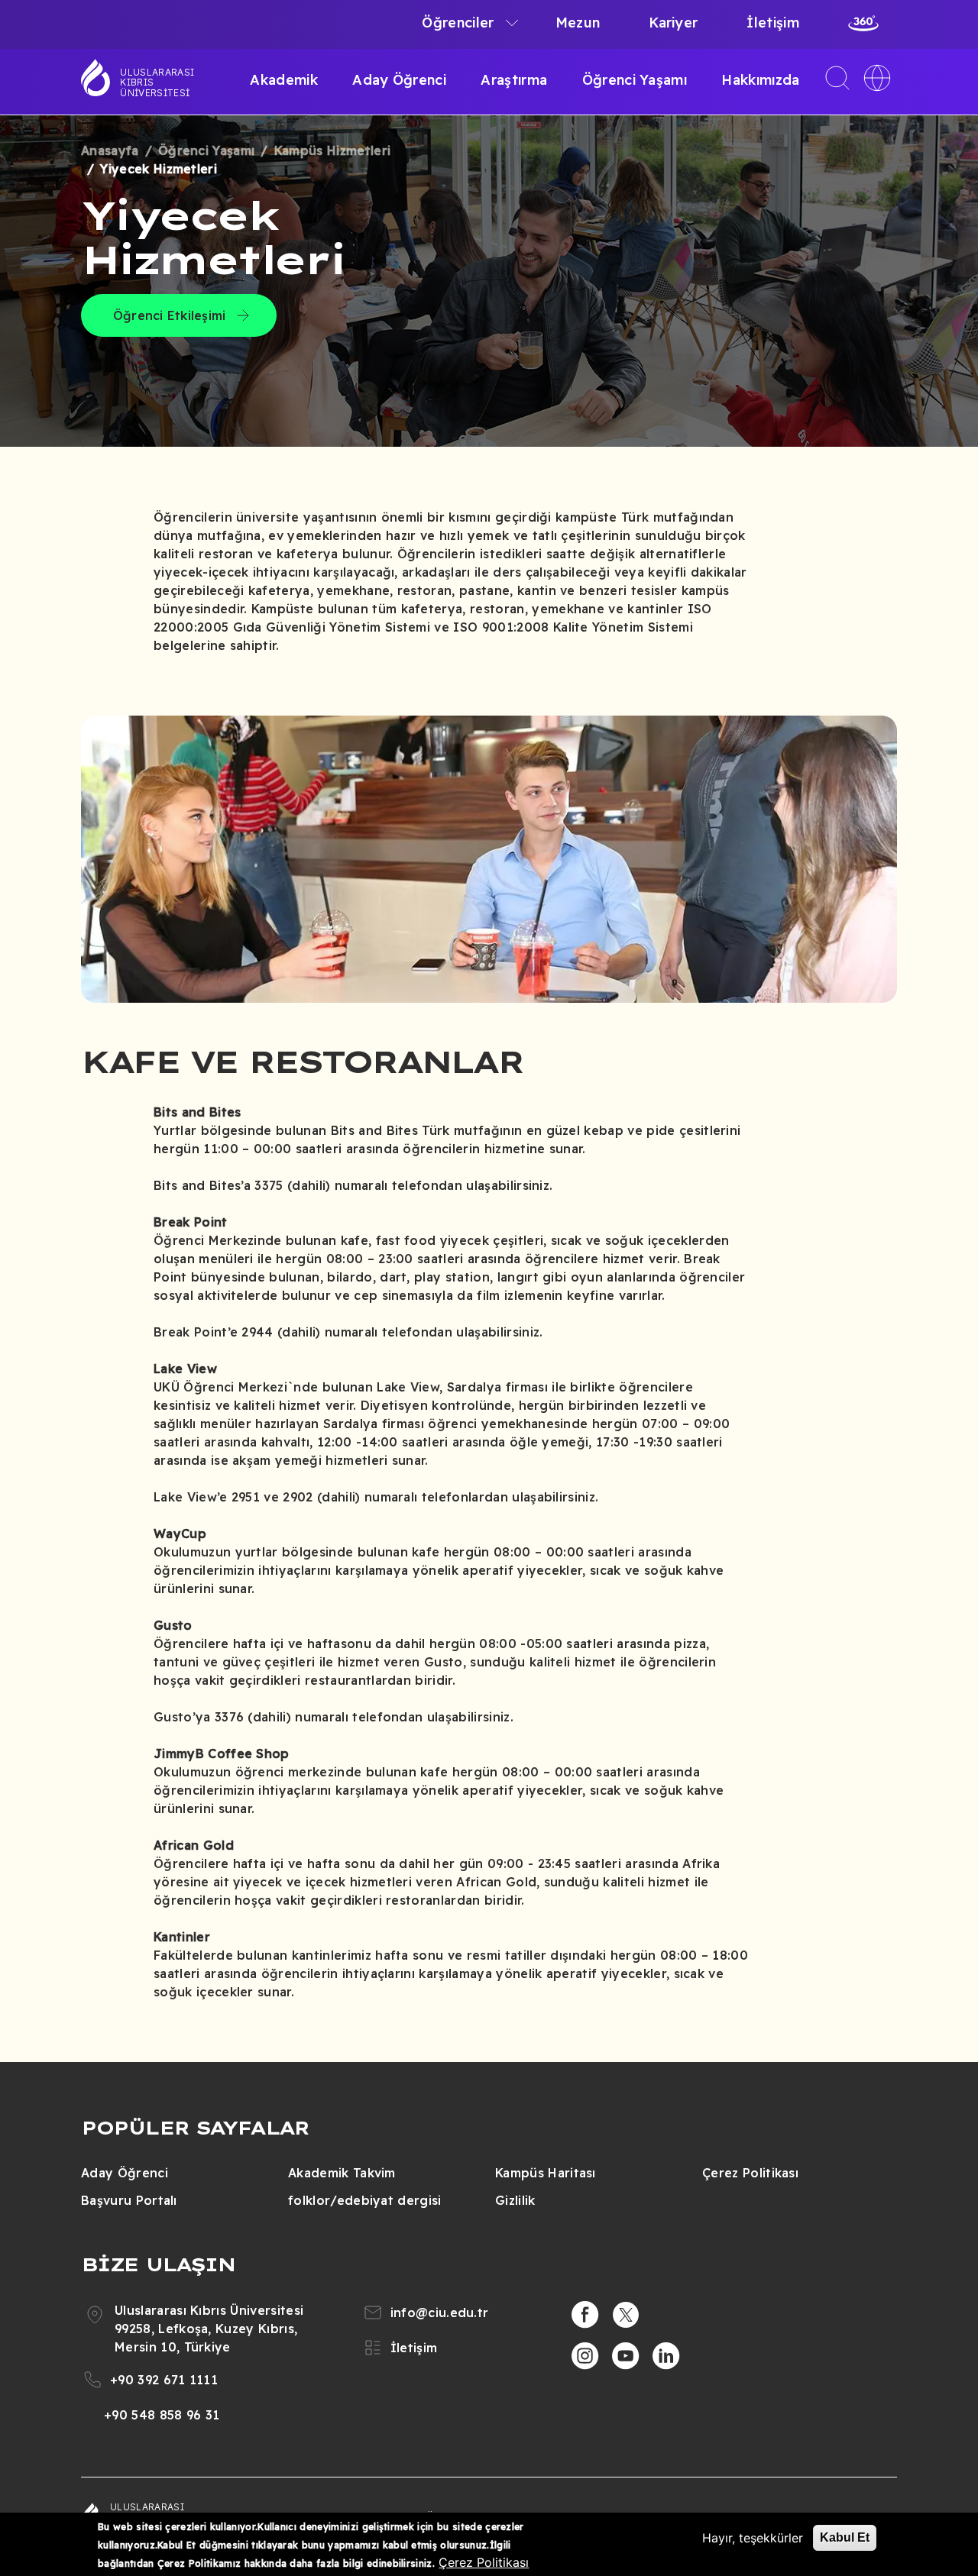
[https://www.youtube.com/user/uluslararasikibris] (626, 2356)
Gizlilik (515, 2200)
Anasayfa (110, 150)
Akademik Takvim (342, 2173)
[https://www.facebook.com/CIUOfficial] (585, 2315)
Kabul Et (845, 2537)
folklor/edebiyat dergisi (365, 2200)
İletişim (773, 23)
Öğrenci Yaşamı (635, 80)
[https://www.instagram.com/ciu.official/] (585, 2356)
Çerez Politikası (750, 2173)
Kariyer (673, 23)
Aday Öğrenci (399, 80)
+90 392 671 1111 (164, 2380)
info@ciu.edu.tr (440, 2313)
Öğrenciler (458, 23)
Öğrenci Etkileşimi (169, 315)
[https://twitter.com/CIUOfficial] (626, 2315)
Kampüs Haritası (546, 2173)
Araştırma (514, 80)
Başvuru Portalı (129, 2200)
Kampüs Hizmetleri (332, 150)
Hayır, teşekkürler (753, 2538)
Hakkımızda (760, 80)
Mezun (578, 23)
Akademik (284, 80)
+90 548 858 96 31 (162, 2415)
